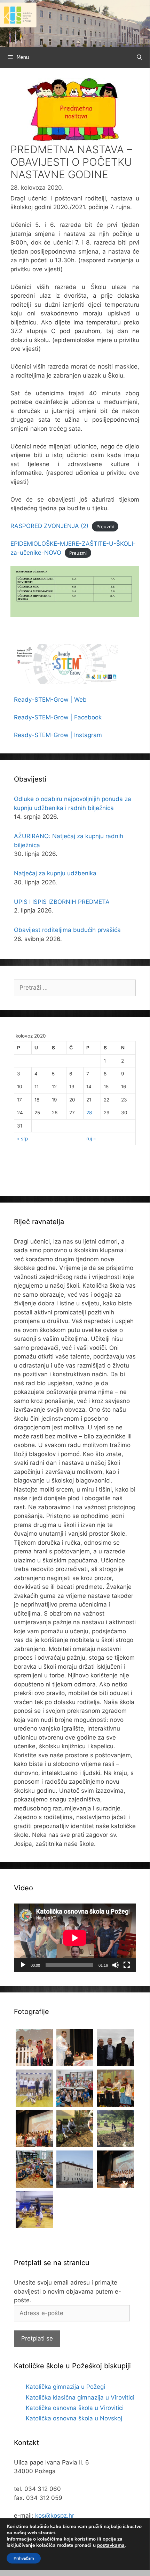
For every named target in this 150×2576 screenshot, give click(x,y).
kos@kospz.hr (55, 2516)
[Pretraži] (139, 57)
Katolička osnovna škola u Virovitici (75, 2408)
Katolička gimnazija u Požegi (65, 2387)
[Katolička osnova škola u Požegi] (75, 23)
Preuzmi (105, 526)
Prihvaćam (24, 2558)
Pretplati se (37, 2338)
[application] (75, 1938)
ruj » (91, 1139)
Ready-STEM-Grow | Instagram (58, 735)
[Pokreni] (23, 1965)
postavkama (111, 2545)
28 (89, 1113)
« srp (22, 1139)
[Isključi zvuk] (116, 1965)
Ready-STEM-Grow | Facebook (58, 717)
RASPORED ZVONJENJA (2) (49, 526)
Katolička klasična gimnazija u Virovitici (80, 2397)
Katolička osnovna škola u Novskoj (74, 2418)
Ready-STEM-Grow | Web (50, 700)
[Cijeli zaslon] (127, 1965)
